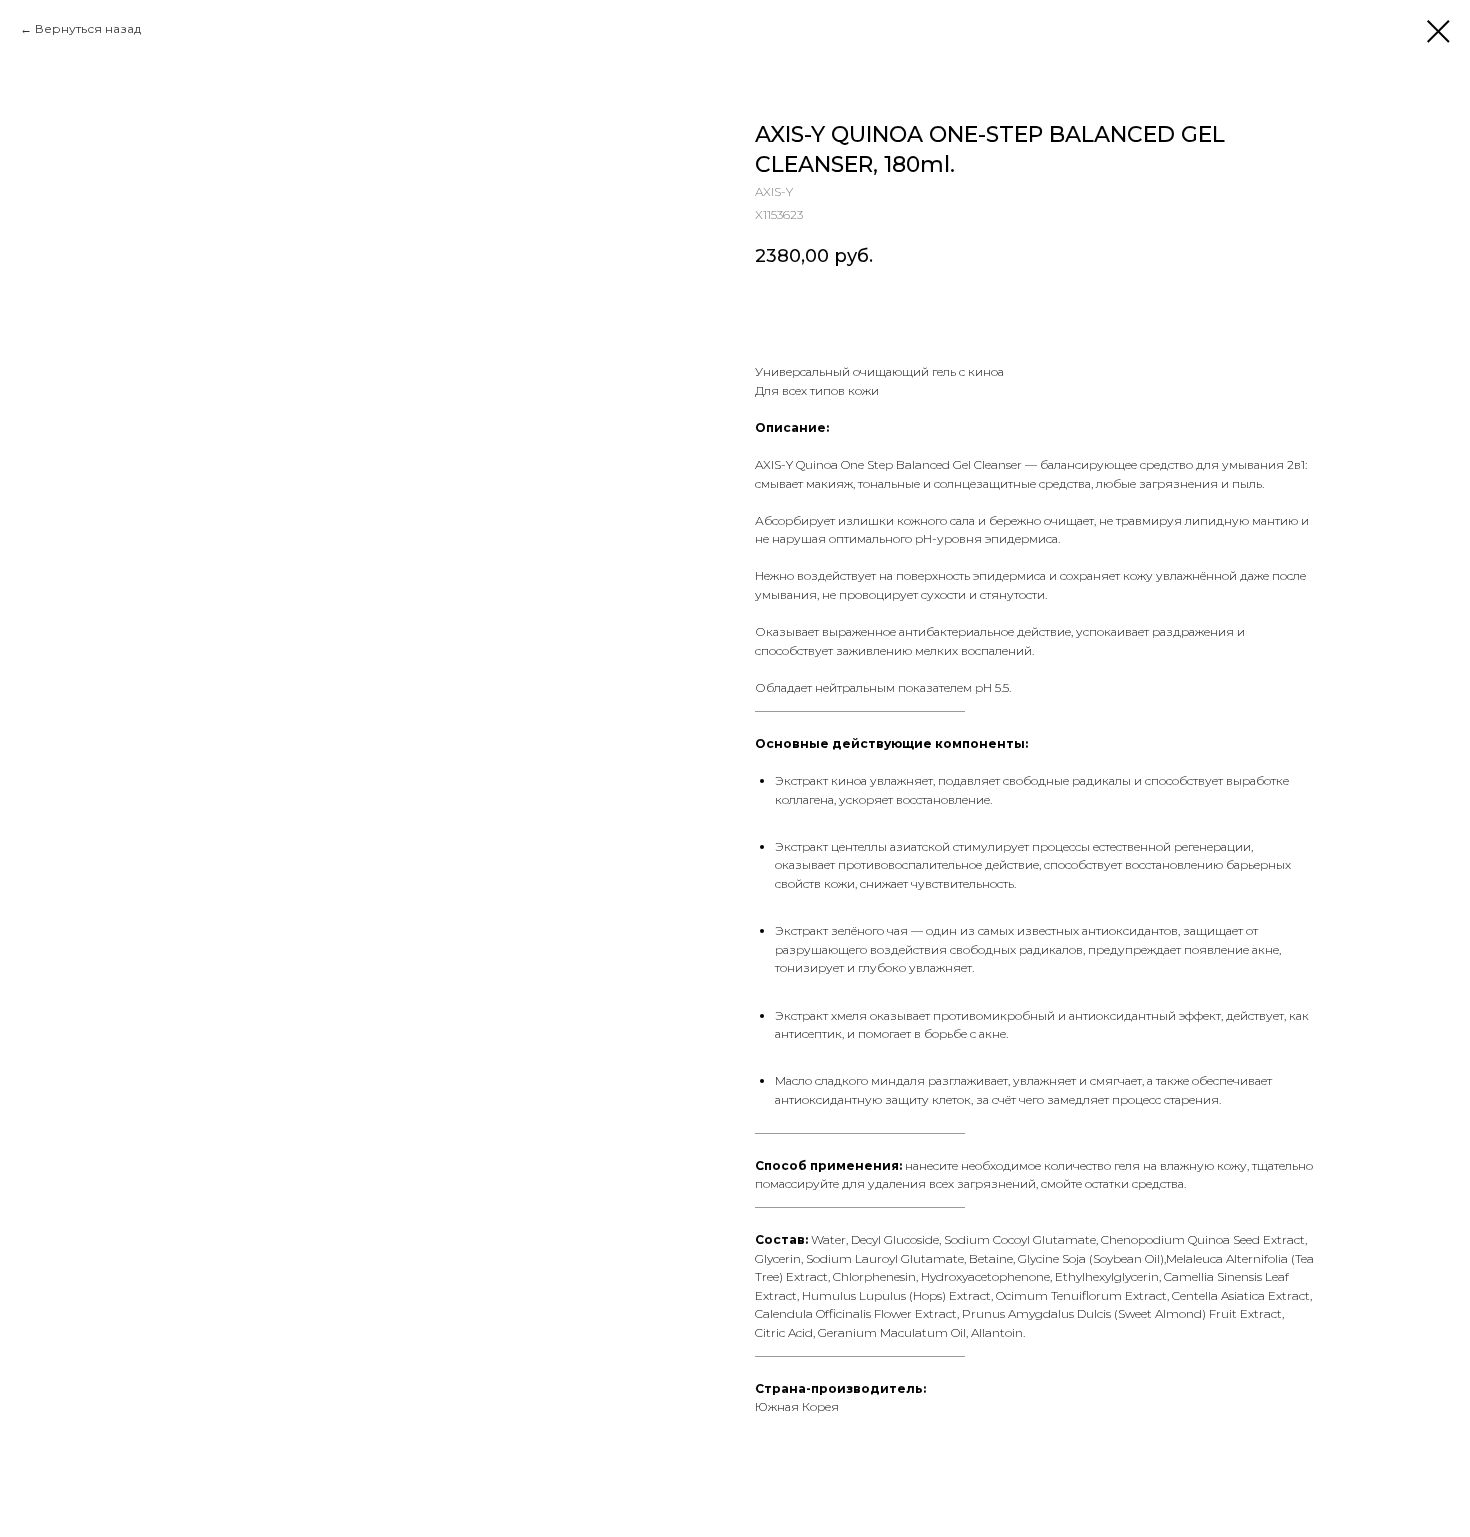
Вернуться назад (88, 28)
